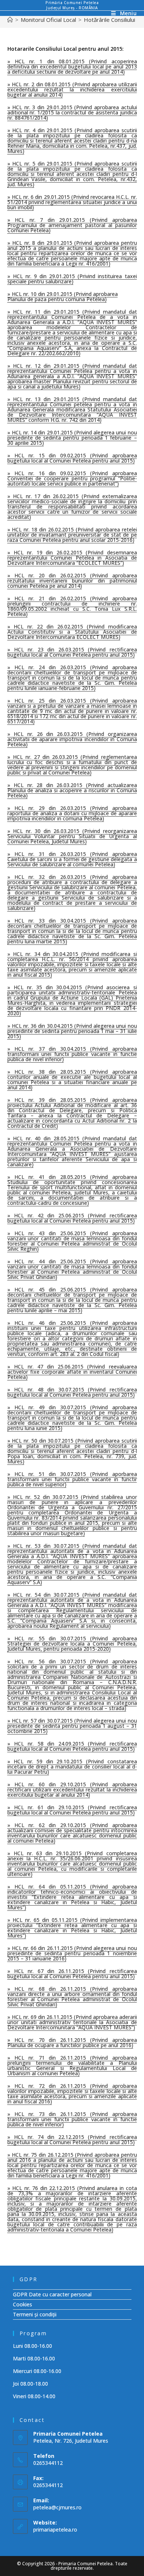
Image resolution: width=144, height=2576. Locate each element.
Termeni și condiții (35, 2314)
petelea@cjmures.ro (57, 2507)
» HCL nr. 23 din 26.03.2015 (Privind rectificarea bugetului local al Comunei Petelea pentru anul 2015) (72, 652)
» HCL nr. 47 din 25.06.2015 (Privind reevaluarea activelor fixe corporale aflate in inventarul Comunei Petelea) (72, 1372)
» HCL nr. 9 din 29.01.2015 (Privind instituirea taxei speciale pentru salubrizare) (72, 279)
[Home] (10, 20)
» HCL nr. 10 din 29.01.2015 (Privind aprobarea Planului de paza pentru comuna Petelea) (63, 296)
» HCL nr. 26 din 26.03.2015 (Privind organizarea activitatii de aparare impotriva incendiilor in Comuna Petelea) (72, 739)
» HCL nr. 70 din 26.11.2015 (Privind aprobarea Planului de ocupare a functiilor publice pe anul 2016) (72, 2042)
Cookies (23, 2304)
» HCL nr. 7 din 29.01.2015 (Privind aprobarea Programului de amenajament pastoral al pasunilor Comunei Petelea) (72, 225)
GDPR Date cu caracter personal (52, 2294)
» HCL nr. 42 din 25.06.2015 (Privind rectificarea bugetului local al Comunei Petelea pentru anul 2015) (72, 1218)
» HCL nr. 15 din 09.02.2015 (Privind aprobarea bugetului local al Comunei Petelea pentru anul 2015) (72, 458)
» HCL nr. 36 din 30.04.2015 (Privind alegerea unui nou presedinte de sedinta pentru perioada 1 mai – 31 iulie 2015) (72, 1031)
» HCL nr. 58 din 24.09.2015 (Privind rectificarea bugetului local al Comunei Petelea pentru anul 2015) (72, 1746)
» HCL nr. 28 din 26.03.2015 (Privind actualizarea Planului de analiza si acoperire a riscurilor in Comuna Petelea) (72, 790)
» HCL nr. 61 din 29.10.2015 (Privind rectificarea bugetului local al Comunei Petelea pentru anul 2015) (72, 1810)
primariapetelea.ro (55, 2530)
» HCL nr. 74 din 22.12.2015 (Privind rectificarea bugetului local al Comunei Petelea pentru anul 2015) (72, 2140)
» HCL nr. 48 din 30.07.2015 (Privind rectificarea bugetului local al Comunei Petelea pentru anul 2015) (72, 1392)
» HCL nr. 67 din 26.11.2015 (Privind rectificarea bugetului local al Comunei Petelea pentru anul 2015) (72, 1974)
